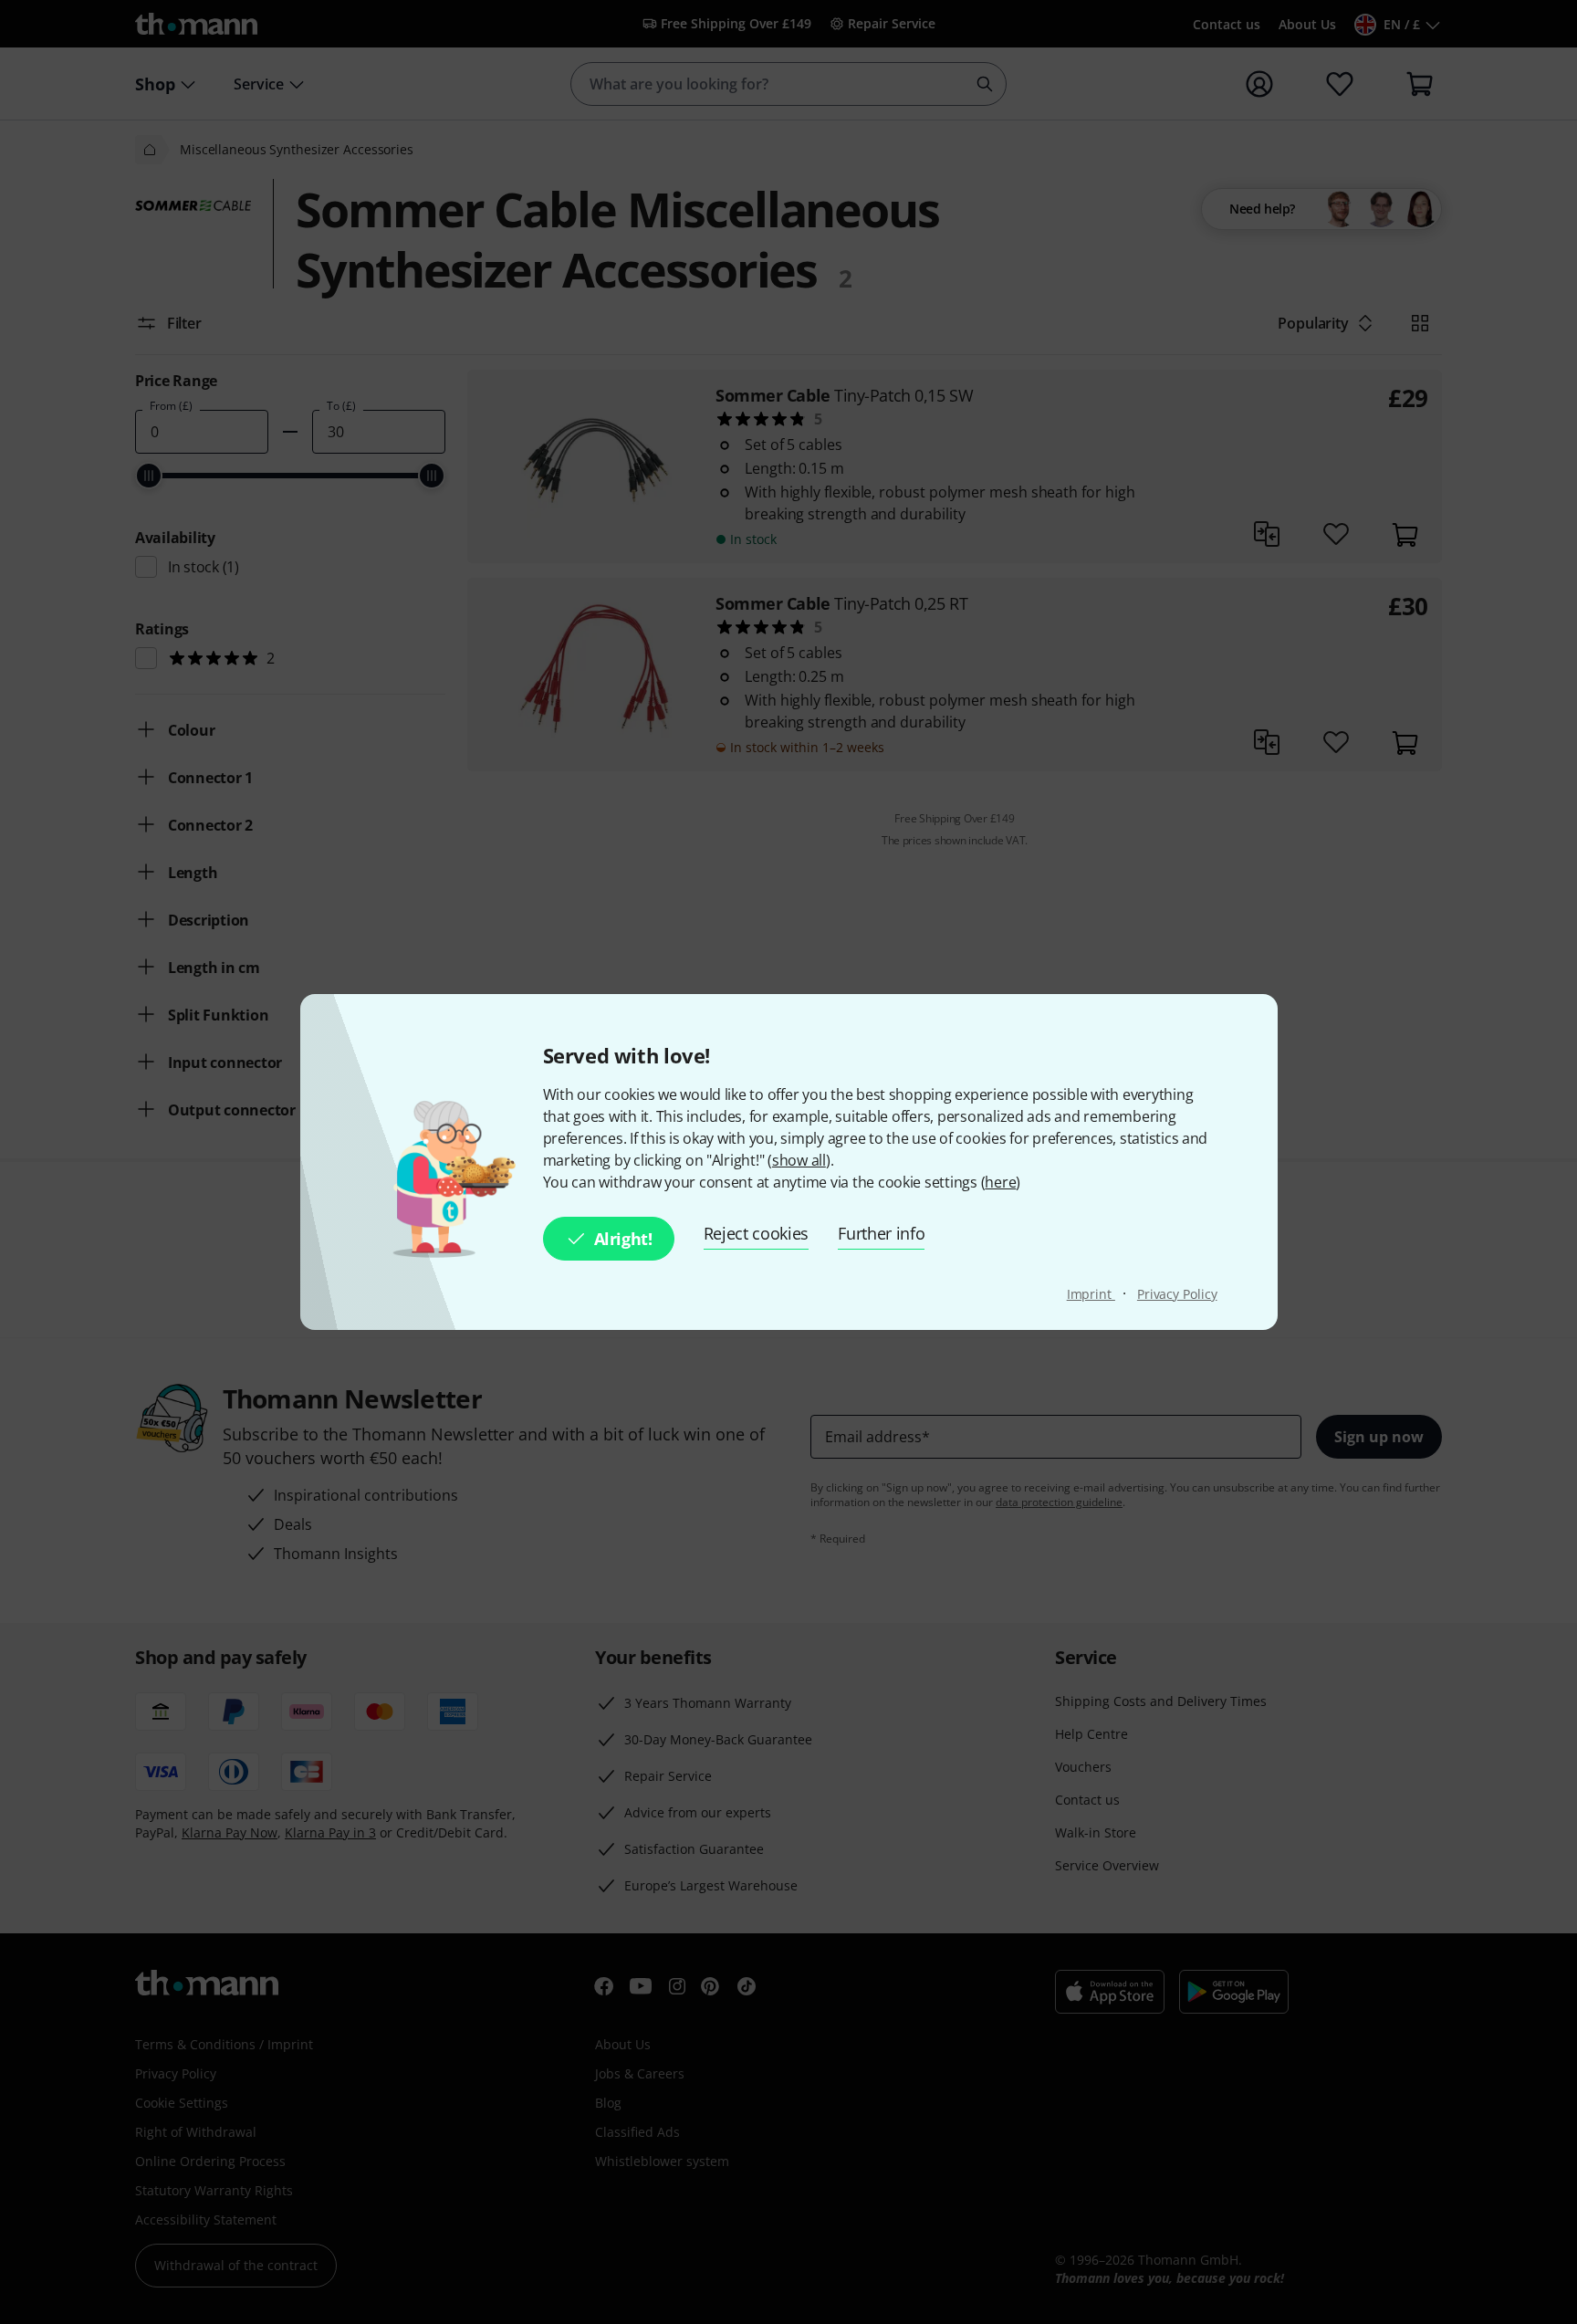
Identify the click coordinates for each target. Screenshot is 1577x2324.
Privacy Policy (1177, 1294)
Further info (881, 1233)
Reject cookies (757, 1233)
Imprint (1091, 1294)
